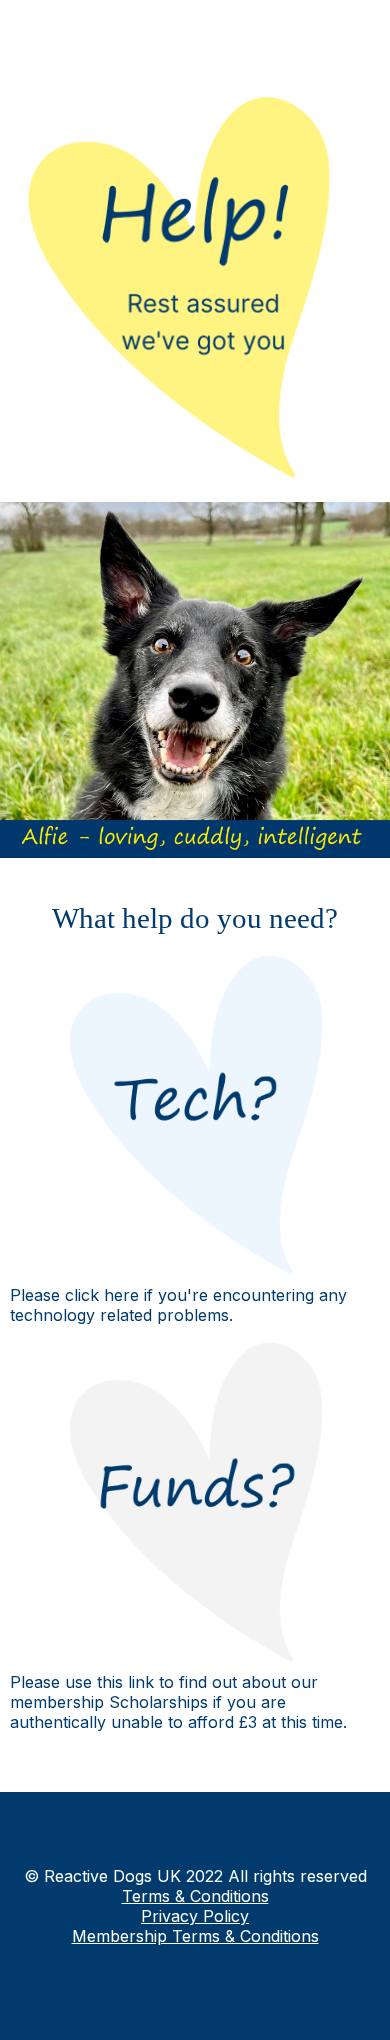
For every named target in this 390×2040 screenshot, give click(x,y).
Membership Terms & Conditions (195, 1936)
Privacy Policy (195, 1916)
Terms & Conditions (195, 1896)
